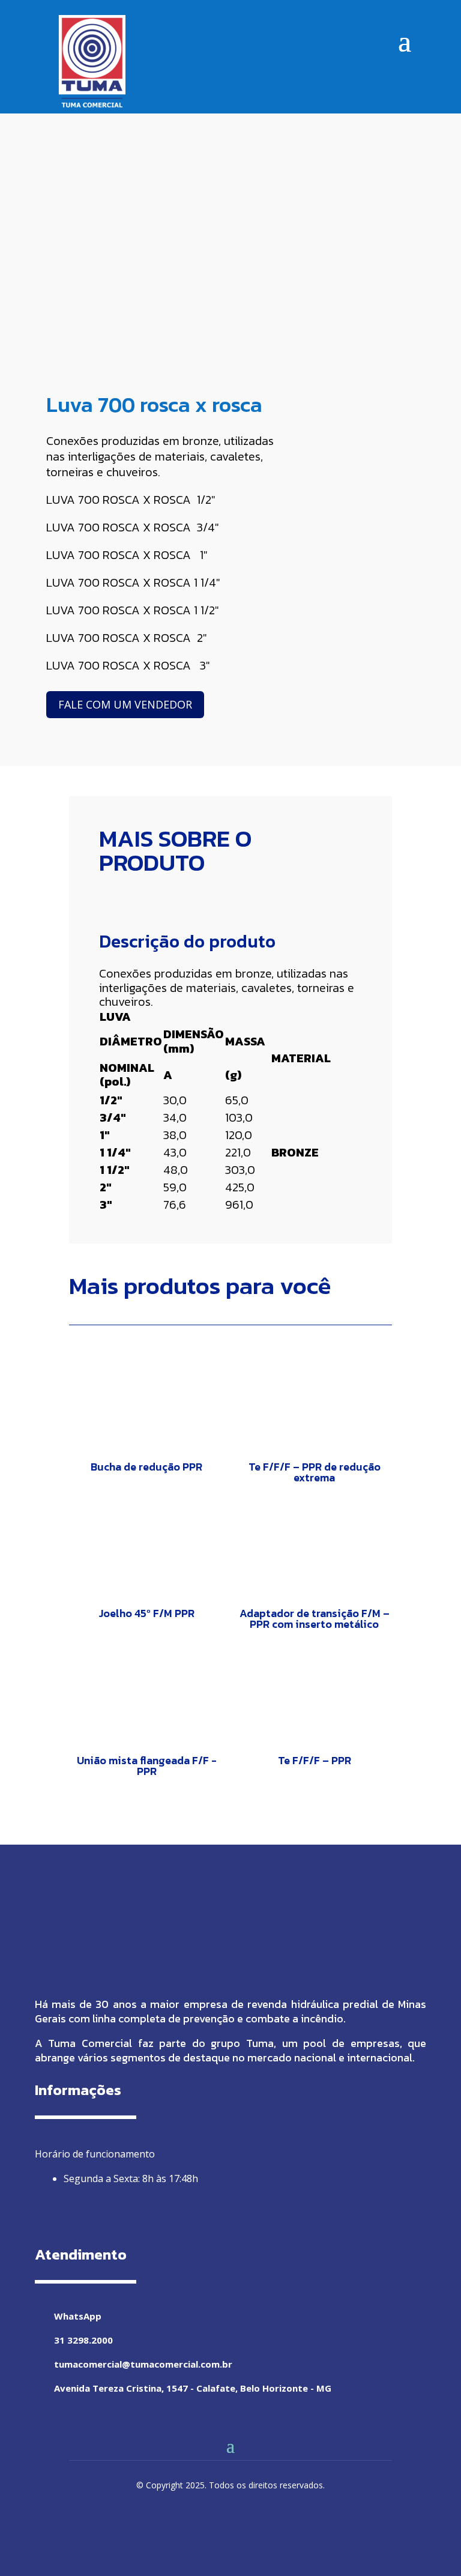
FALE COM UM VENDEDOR (125, 704)
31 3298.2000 (83, 2340)
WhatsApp (78, 2316)
